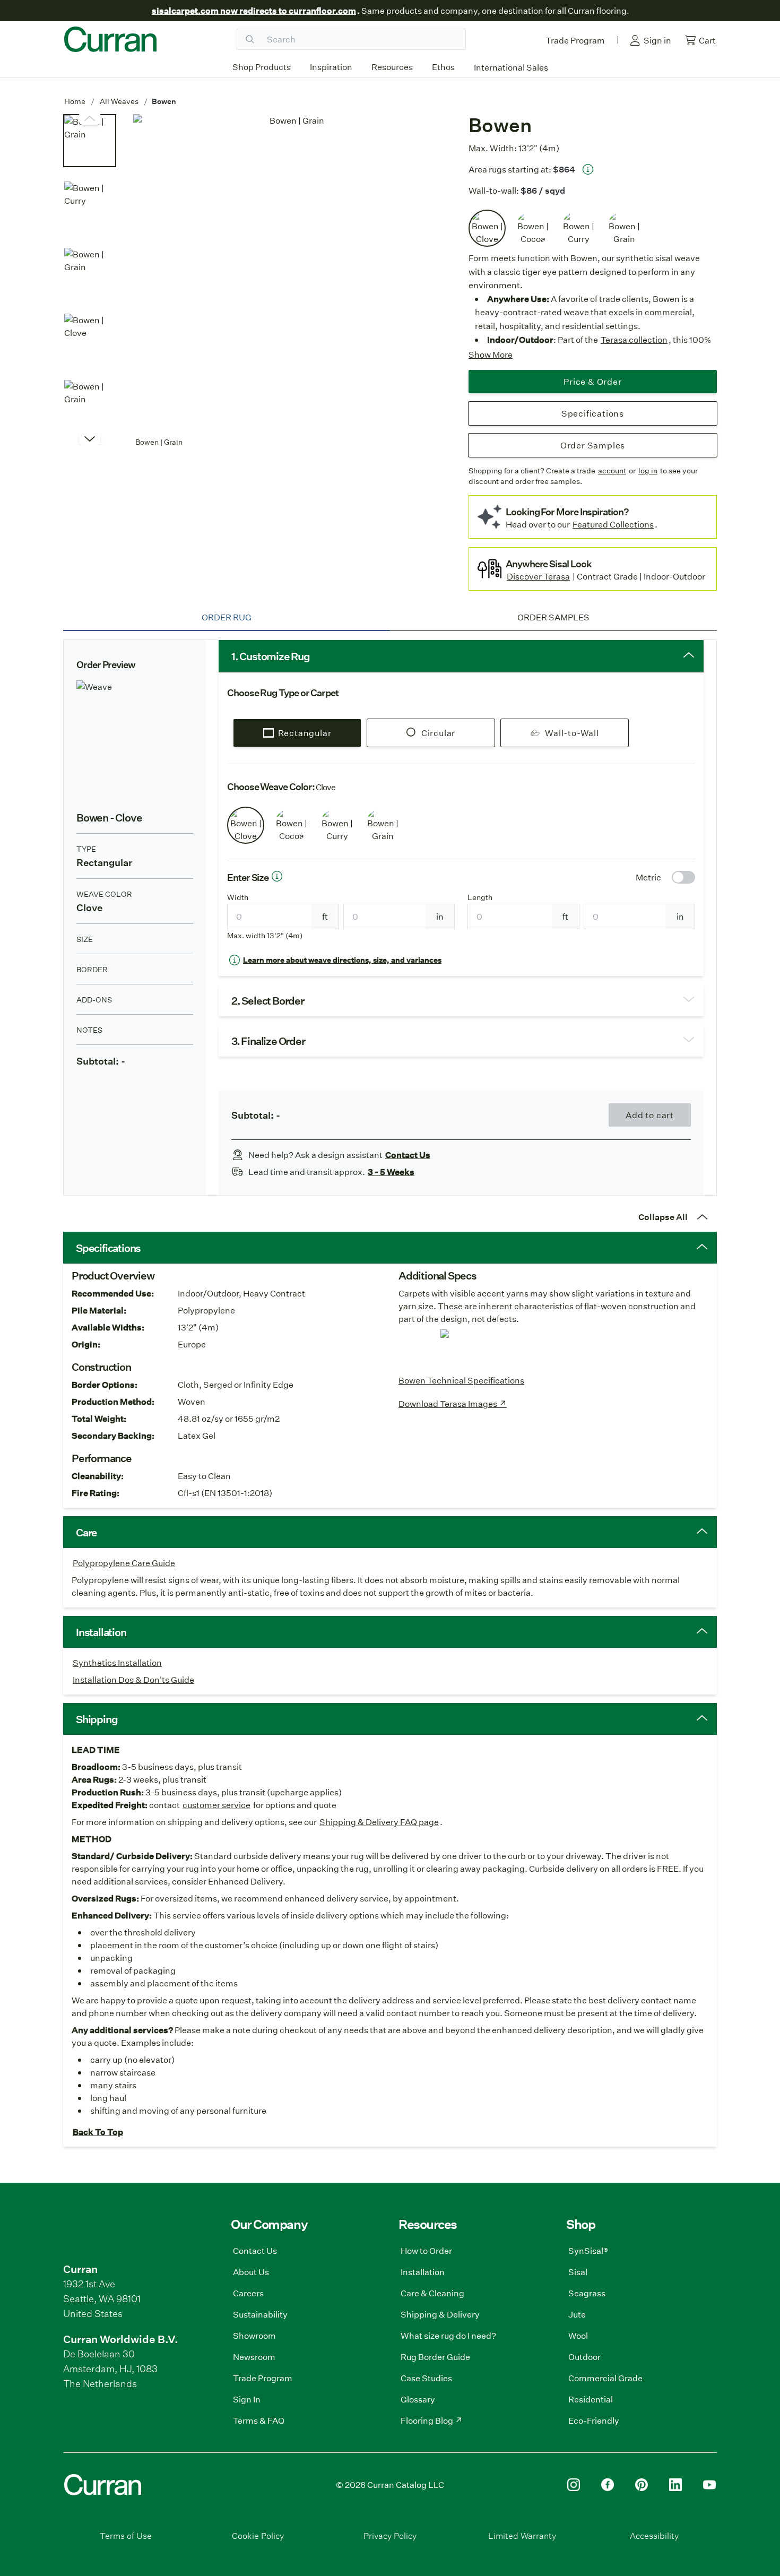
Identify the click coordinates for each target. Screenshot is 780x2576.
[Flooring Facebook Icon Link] (608, 2485)
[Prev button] (90, 439)
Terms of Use (126, 2535)
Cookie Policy (258, 2535)
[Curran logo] (110, 39)
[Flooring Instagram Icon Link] (574, 2485)
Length (480, 897)
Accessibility (654, 2535)
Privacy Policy (390, 2535)
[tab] (227, 617)
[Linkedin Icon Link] (675, 2485)
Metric (648, 877)
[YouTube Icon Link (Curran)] (709, 2485)
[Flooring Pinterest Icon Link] (642, 2485)
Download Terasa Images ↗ (453, 1403)
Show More (491, 354)
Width (238, 897)
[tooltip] (588, 169)
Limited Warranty (522, 2535)
